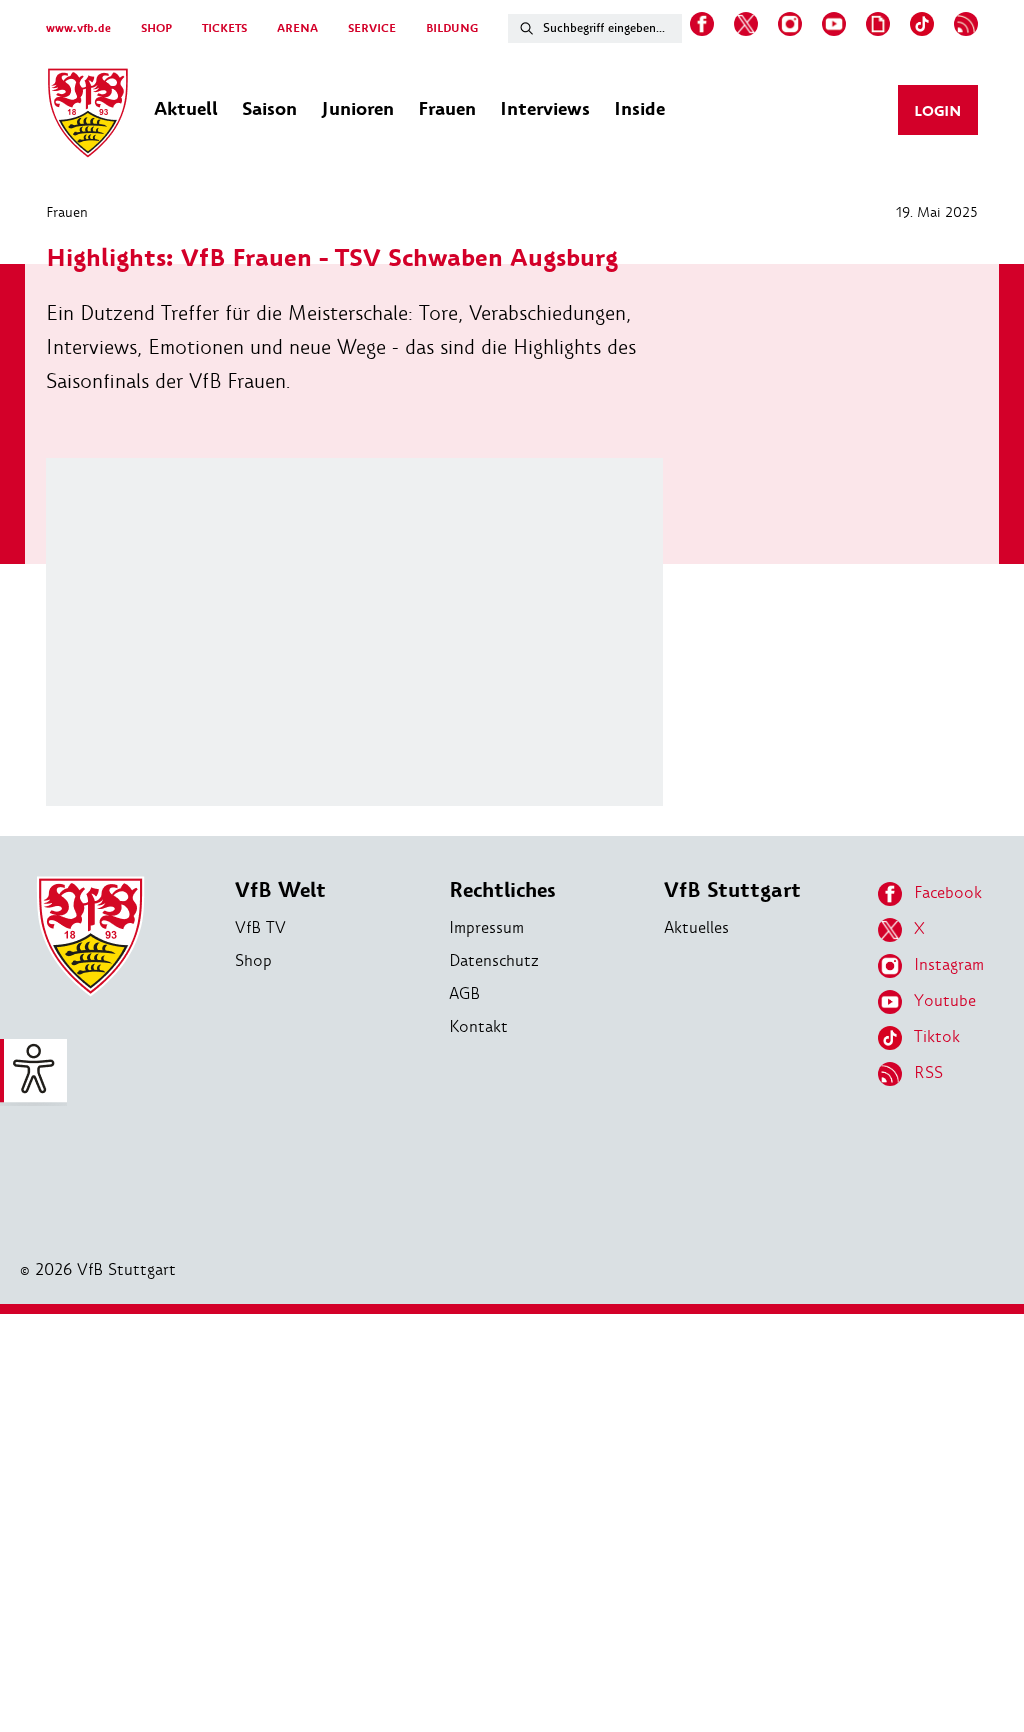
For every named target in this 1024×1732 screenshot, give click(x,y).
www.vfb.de (78, 28)
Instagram (949, 964)
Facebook (948, 892)
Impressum (486, 927)
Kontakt (478, 1026)
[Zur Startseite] (88, 116)
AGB (464, 993)
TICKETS (224, 28)
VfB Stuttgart (732, 890)
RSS (928, 1072)
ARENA (297, 28)
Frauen (67, 212)
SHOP (156, 28)
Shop (253, 960)
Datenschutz (494, 960)
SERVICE (372, 28)
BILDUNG (452, 28)
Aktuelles (696, 927)
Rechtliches (502, 890)
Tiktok (937, 1036)
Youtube (945, 1000)
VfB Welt (280, 890)
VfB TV (260, 927)
